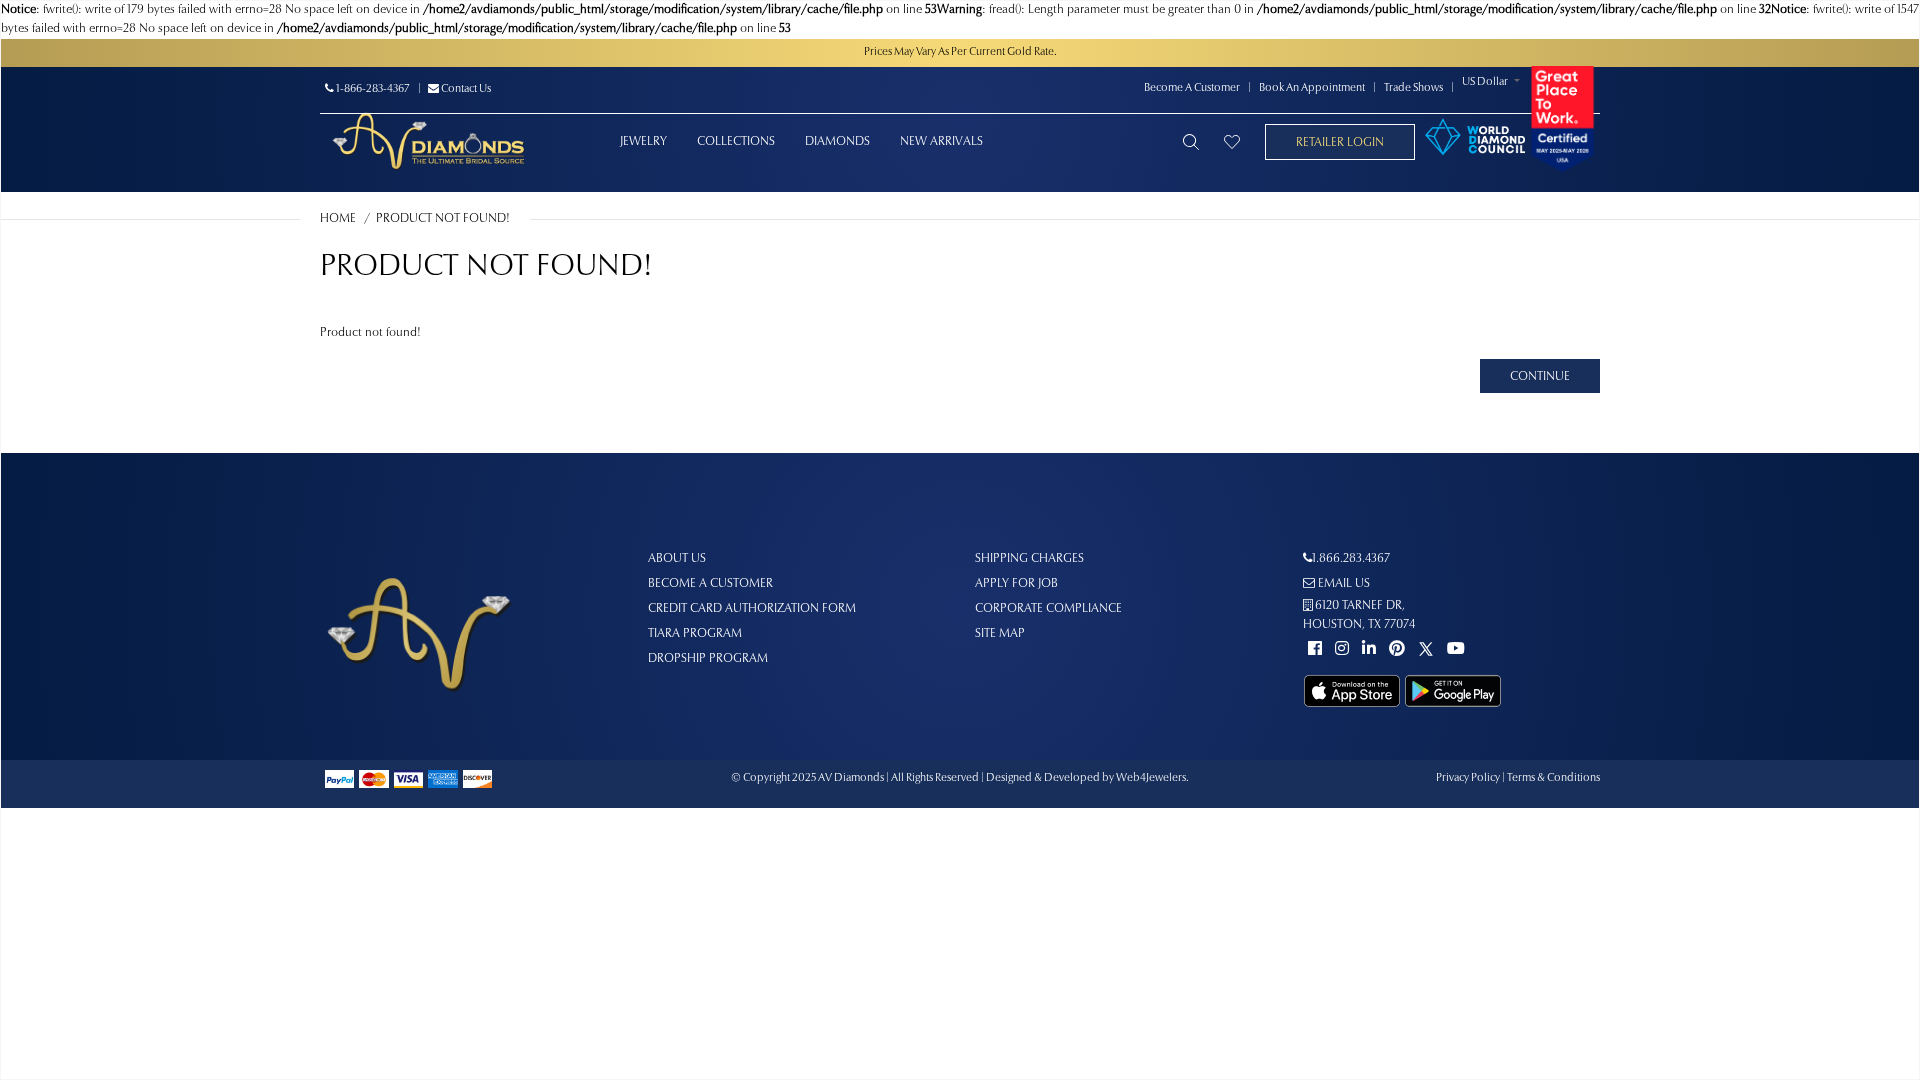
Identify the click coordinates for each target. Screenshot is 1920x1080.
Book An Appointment (1312, 88)
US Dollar (1485, 82)
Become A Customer (1192, 88)
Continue (1540, 377)
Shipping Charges (1029, 559)
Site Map (1000, 634)
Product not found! (443, 219)
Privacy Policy (1468, 778)
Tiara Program (695, 634)
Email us (1342, 584)
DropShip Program (708, 659)
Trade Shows (1413, 88)
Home (338, 219)
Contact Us (465, 89)
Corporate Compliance (1048, 609)
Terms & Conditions (1553, 778)
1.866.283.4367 (1351, 559)
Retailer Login (1340, 143)
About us (677, 559)
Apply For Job (1016, 584)
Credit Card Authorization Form (752, 609)
